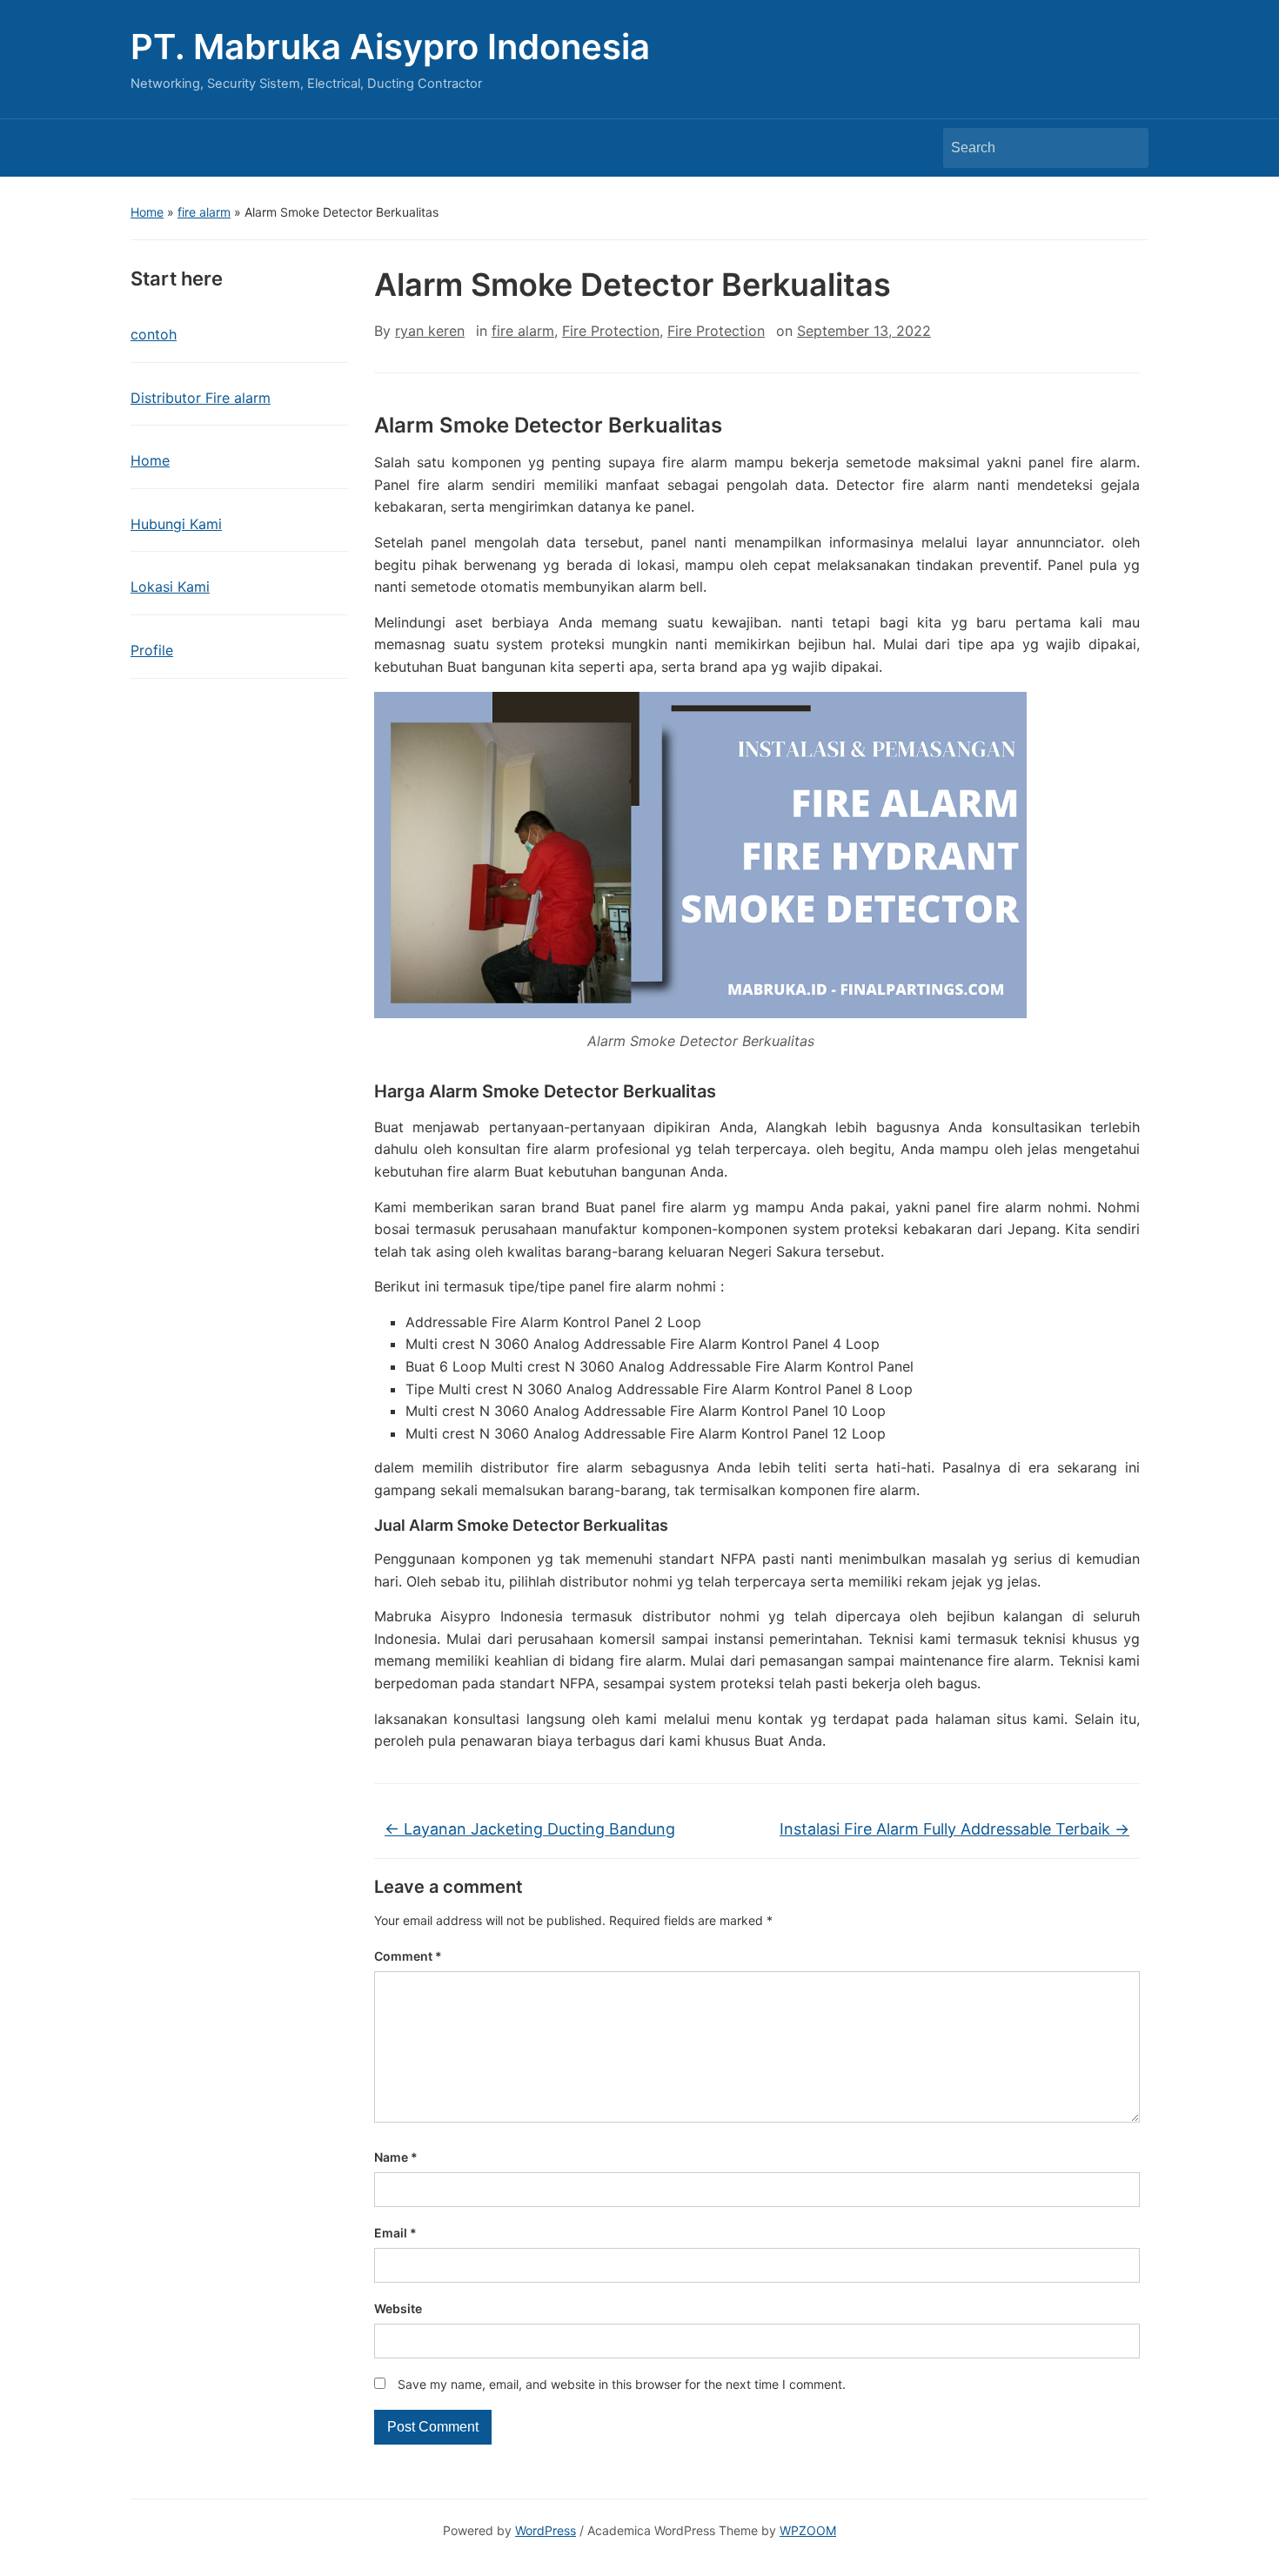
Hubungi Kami (176, 524)
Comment (408, 1956)
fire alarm (204, 212)
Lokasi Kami (170, 587)
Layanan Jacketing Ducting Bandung (530, 1829)
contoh (154, 334)
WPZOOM (808, 2530)
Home (147, 212)
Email (395, 2233)
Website (398, 2308)
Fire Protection (611, 331)
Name (396, 2157)
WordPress (546, 2530)
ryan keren (430, 331)
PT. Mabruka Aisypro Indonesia (390, 47)
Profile (152, 650)
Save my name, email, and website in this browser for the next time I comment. (622, 2384)
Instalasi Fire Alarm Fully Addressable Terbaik (954, 1829)
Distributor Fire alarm (201, 398)
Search (1127, 148)
